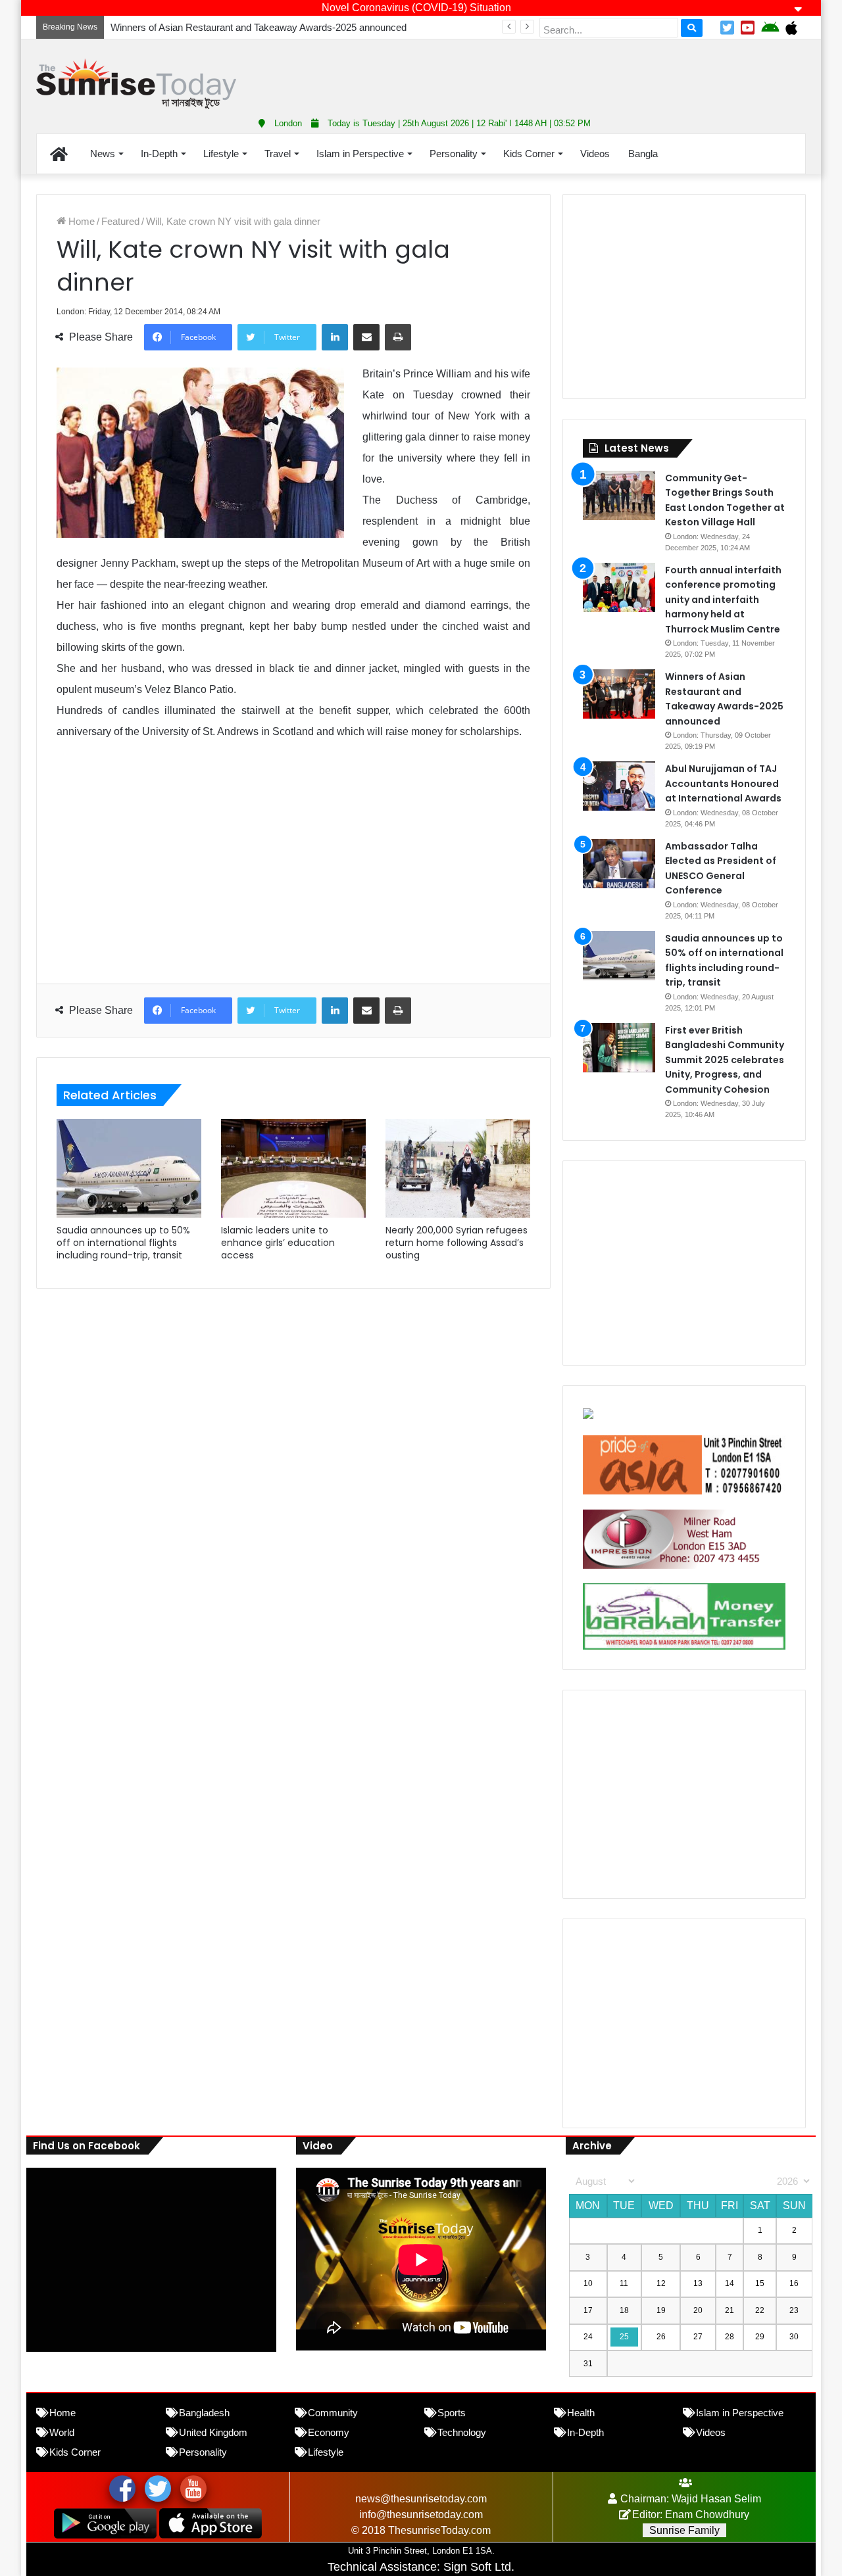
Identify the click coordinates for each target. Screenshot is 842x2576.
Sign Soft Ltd (477, 2567)
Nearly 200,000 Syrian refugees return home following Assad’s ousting (457, 1243)
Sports (452, 2413)
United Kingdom (213, 2432)
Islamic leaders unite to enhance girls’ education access (278, 1243)
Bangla (643, 154)
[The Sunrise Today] (136, 84)
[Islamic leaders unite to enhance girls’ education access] (293, 1168)
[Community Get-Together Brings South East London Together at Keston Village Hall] (619, 495)
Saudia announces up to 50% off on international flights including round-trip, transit (123, 1243)
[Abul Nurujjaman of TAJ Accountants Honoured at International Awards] (619, 786)
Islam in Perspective (360, 154)
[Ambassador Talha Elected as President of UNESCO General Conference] (619, 864)
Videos (595, 154)
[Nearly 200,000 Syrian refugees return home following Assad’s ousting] (458, 1168)
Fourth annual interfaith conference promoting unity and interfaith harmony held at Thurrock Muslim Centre (723, 600)
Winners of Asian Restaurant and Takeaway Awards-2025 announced (259, 27)
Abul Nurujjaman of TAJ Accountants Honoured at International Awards (723, 783)
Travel (278, 154)
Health (581, 2413)
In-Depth (159, 154)
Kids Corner (529, 154)
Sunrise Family (684, 2530)
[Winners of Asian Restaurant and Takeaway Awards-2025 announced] (619, 694)
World (62, 2432)
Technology (462, 2432)
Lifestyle (221, 154)
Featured (120, 221)
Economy (329, 2432)
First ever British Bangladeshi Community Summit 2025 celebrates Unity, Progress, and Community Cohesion (725, 1060)
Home (80, 221)
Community (333, 2413)
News (103, 154)
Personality (454, 154)
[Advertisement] (553, 72)
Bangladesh (204, 2413)
